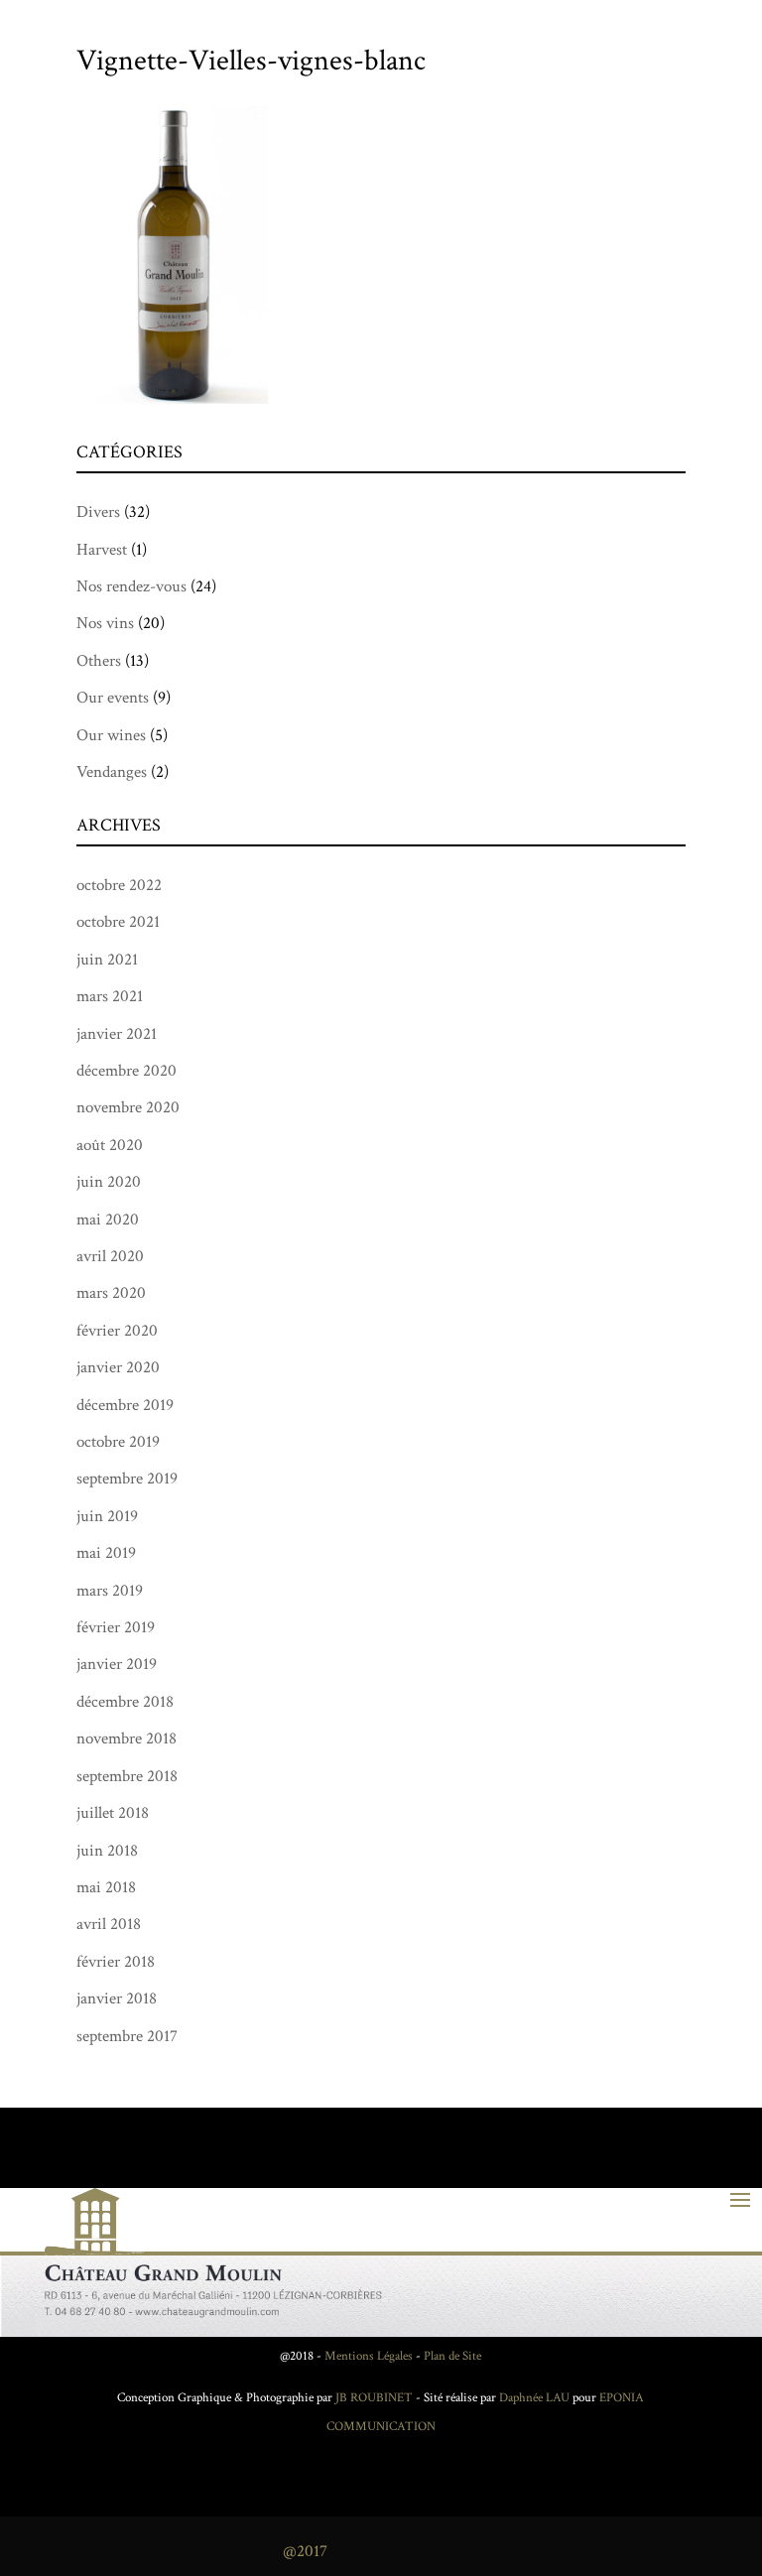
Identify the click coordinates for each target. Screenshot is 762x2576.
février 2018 (116, 1962)
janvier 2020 (118, 1367)
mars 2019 (110, 1591)
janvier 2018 (117, 1998)
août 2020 (110, 1145)
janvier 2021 (117, 1034)
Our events (113, 698)
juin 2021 (107, 960)
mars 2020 (111, 1293)
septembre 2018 (127, 1776)
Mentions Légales (369, 2356)
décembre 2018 (125, 1702)
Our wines (111, 735)
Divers (98, 512)
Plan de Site (452, 2356)
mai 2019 (106, 1553)
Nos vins (105, 623)
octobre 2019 (118, 1442)
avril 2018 (109, 1924)
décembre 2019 (125, 1405)
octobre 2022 (119, 885)
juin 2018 (107, 1851)
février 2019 (116, 1627)
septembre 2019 (127, 1479)
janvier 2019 (117, 1664)
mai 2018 (106, 1887)
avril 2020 (110, 1256)
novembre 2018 (127, 1739)
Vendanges (112, 772)
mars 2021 (110, 996)
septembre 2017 (127, 2036)
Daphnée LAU (533, 2398)
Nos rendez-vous (131, 586)
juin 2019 (107, 1516)
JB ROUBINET (374, 2398)
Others (99, 661)
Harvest (102, 550)
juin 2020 (109, 1182)
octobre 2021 (118, 922)
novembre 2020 (128, 1107)
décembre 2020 (127, 1071)
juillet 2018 (113, 1813)
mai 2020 (108, 1220)
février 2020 (117, 1331)
